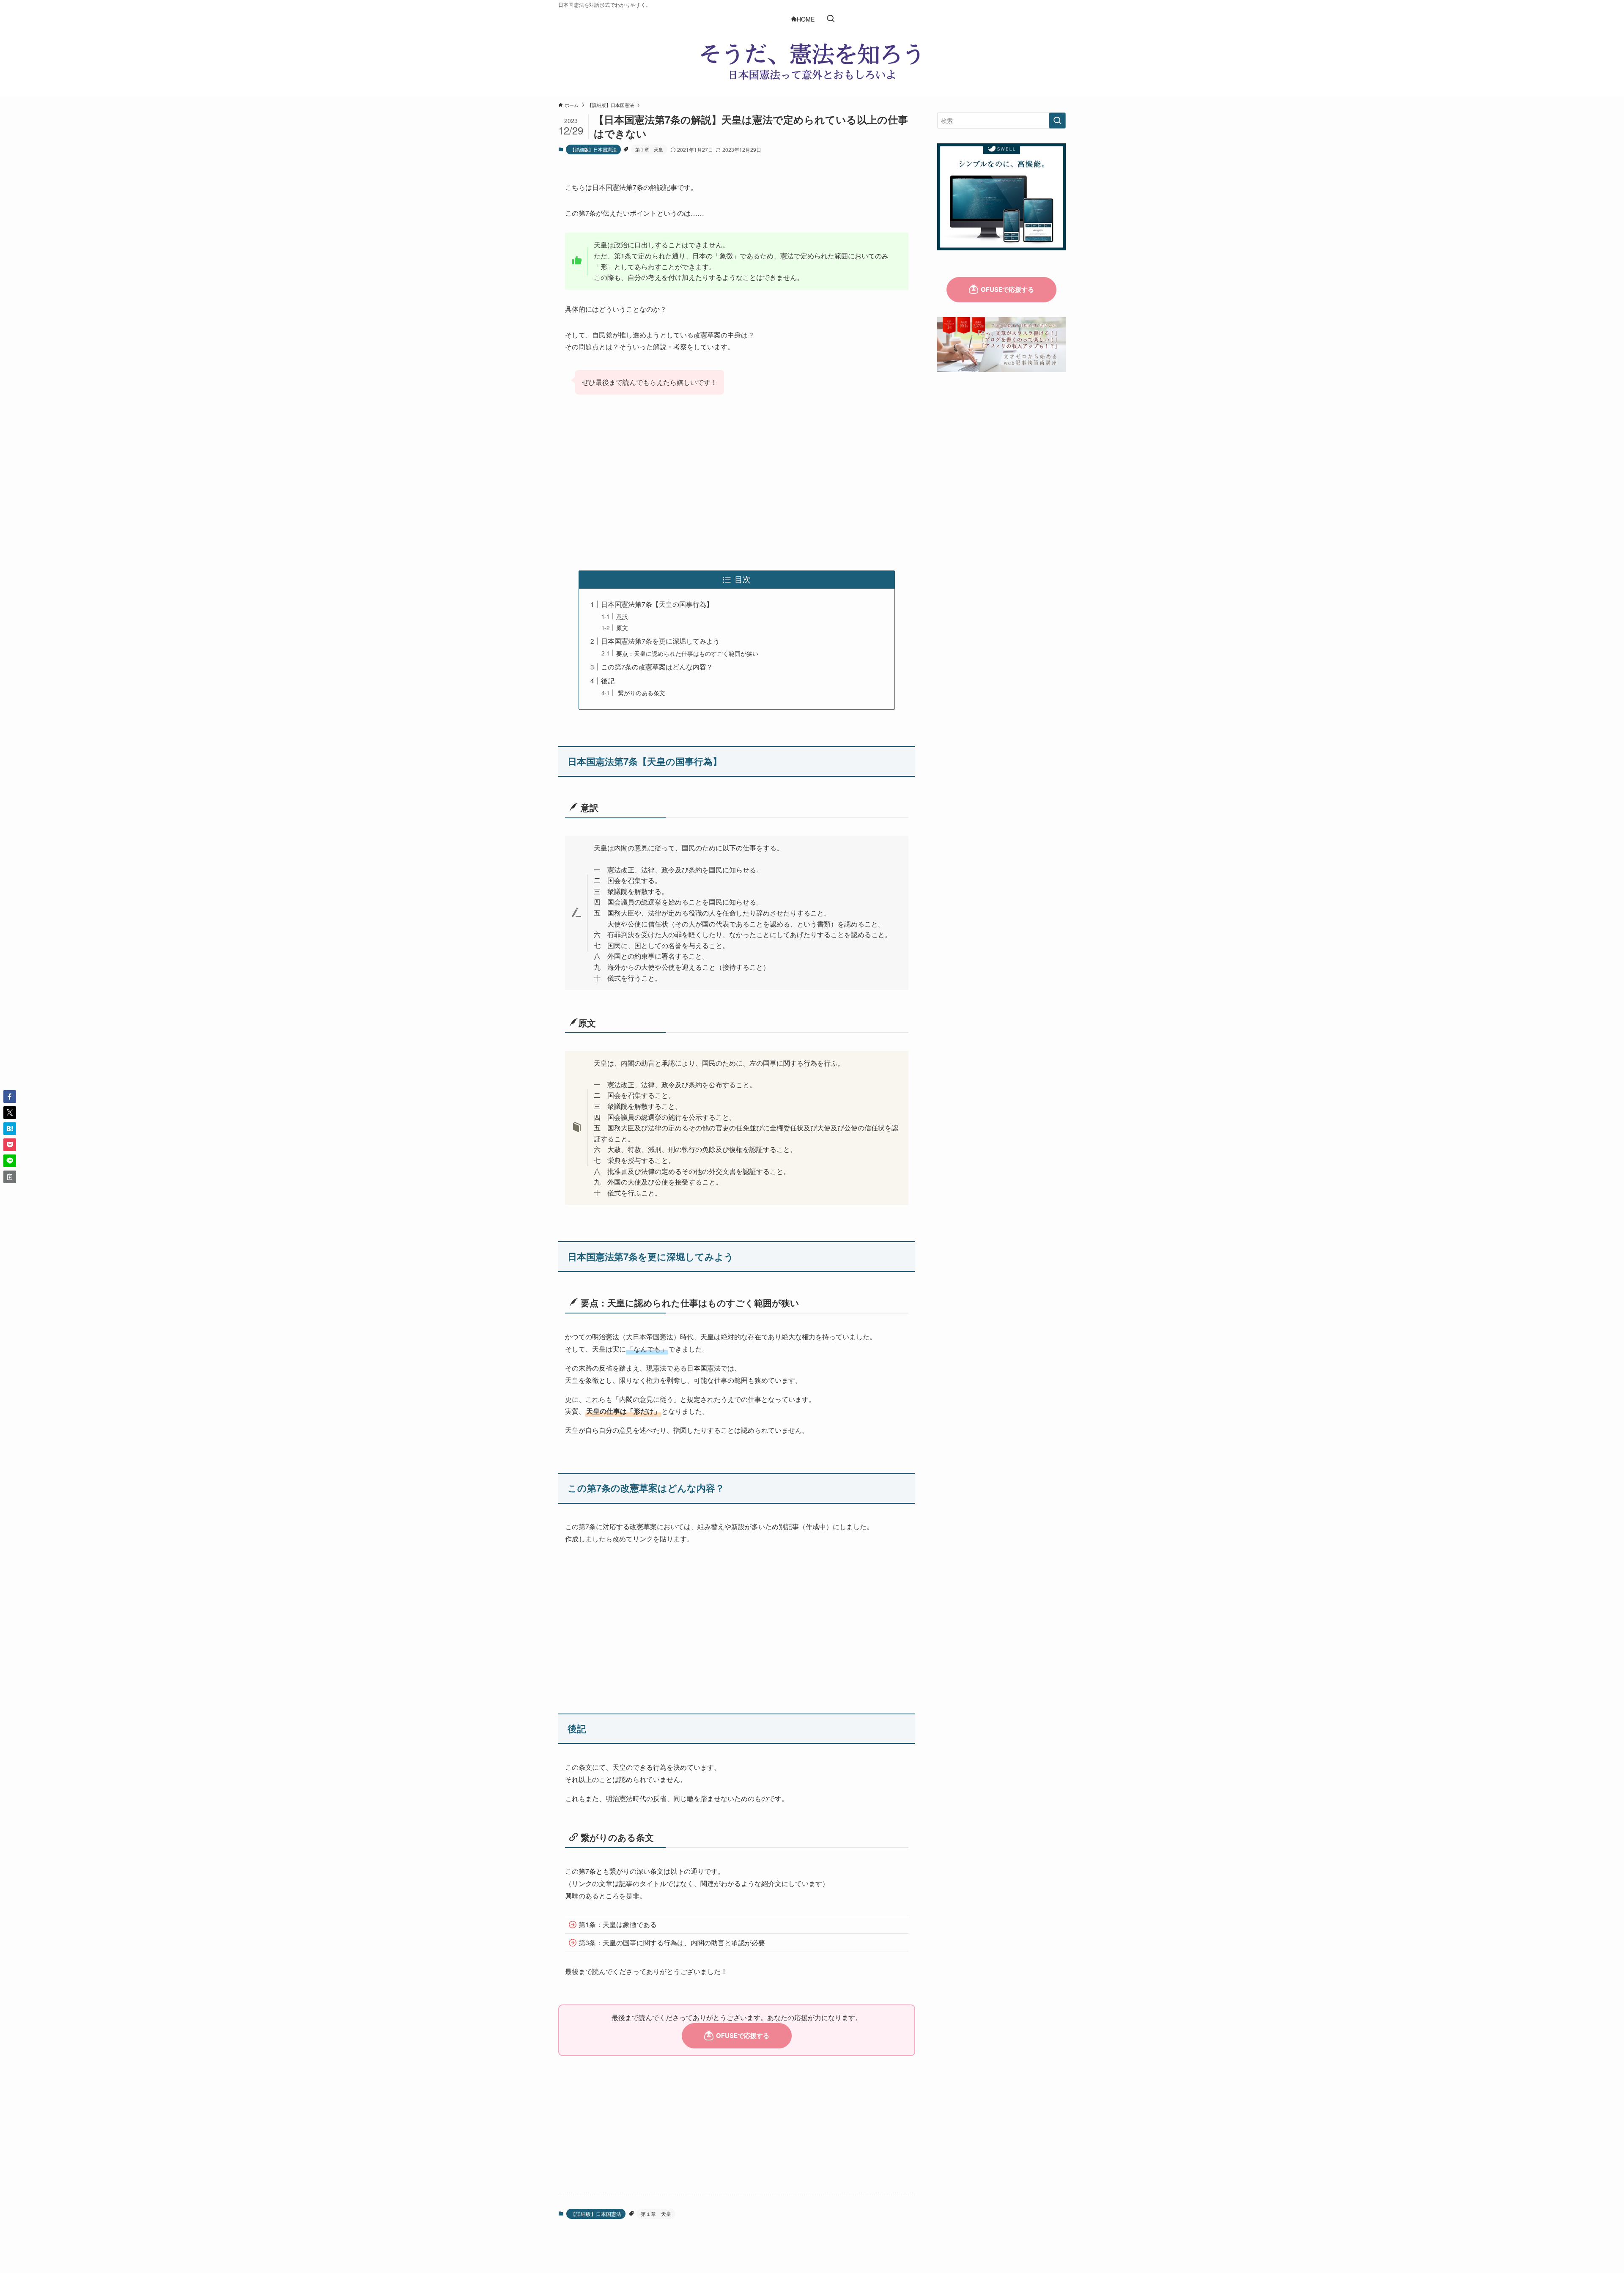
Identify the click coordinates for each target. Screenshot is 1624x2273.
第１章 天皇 (649, 149)
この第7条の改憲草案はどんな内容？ (657, 667)
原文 (622, 627)
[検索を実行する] (1057, 121)
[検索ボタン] (831, 19)
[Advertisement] (737, 484)
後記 (608, 681)
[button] (10, 1097)
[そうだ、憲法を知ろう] (812, 61)
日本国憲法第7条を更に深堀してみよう (660, 641)
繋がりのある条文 (641, 692)
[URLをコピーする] (10, 1177)
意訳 (622, 616)
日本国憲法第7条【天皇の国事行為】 (657, 604)
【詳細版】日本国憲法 (593, 149)
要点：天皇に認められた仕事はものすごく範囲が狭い (687, 653)
